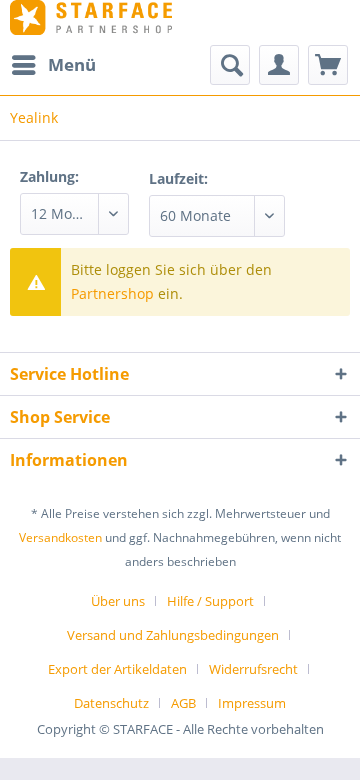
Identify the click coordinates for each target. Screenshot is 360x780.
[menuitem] (53, 65)
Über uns (118, 601)
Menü (72, 64)
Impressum (252, 703)
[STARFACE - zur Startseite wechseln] (91, 17)
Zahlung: (49, 176)
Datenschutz (111, 703)
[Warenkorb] (328, 65)
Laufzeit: (178, 178)
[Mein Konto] (279, 65)
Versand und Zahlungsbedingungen (173, 635)
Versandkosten (60, 537)
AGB (183, 703)
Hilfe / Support (210, 601)
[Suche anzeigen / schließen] (230, 65)
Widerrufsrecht (253, 669)
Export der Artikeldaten (117, 669)
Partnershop (112, 293)
